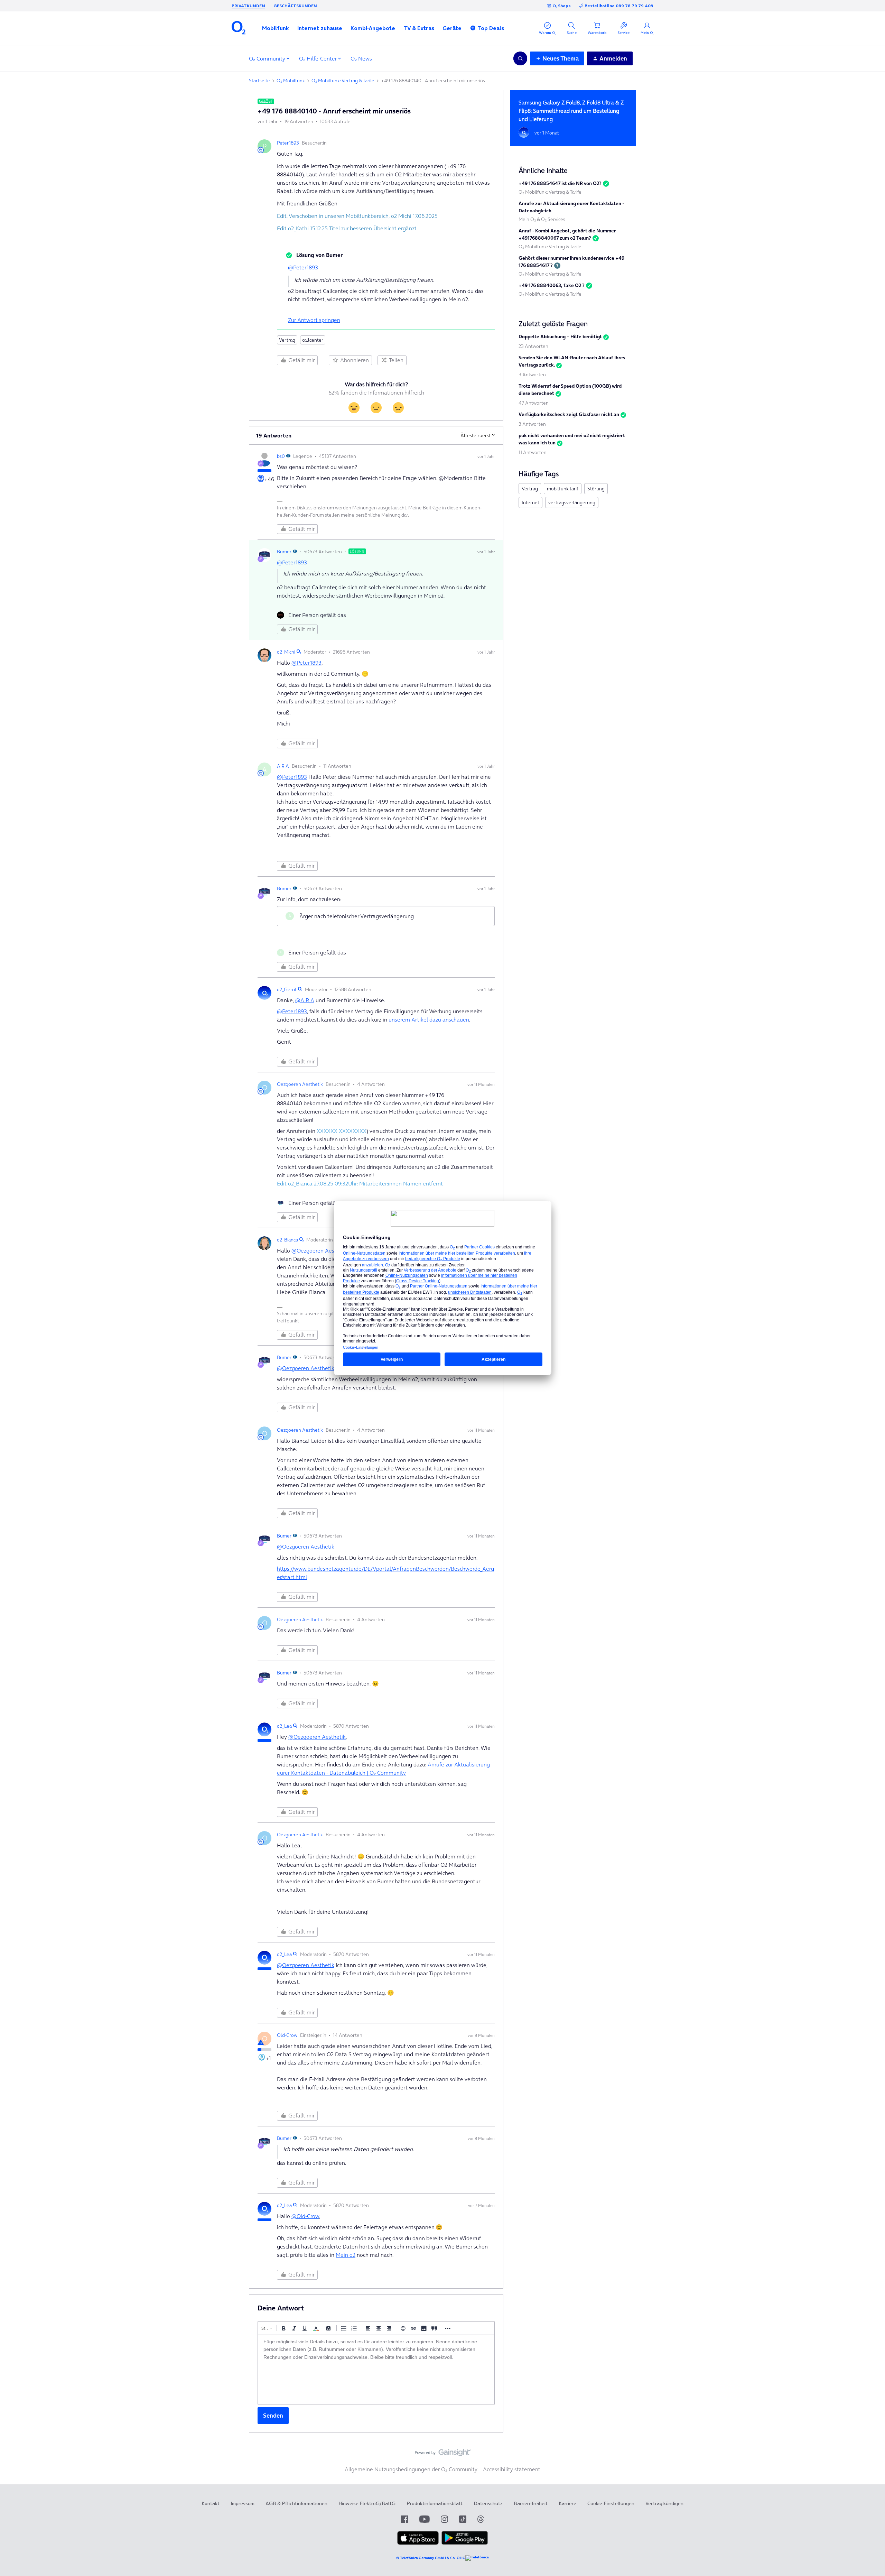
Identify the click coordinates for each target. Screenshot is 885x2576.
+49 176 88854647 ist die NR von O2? (560, 183)
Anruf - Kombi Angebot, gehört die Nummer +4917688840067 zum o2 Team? (567, 234)
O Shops (562, 6)
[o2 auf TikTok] (463, 2519)
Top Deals (491, 28)
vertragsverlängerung (572, 502)
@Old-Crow (305, 2216)
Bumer (284, 552)
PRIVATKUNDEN (248, 6)
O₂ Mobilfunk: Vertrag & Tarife (343, 81)
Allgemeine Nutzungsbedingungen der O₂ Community (411, 2469)
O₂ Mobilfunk (291, 81)
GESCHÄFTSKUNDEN (295, 6)
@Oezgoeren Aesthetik (320, 1250)
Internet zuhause (320, 28)
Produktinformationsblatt (435, 2503)
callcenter (313, 340)
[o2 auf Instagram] (444, 2519)
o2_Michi (286, 652)
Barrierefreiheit (531, 2503)
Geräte (452, 28)
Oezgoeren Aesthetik (300, 1084)
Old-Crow (287, 2035)
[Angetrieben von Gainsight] (443, 2454)
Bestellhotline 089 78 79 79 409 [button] (619, 6)
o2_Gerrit (287, 989)
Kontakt (211, 2503)
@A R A (305, 1000)
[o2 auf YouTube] (425, 2519)
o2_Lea (284, 1726)
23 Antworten (533, 346)
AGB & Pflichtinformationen (296, 2503)
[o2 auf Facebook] (405, 2519)
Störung (596, 489)
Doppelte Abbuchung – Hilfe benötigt (560, 336)
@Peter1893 (303, 267)
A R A (283, 766)
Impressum (243, 2503)
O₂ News (361, 58)
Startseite (259, 81)
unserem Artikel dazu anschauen (429, 1019)
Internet (530, 502)
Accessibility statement (512, 2469)
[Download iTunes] (418, 2543)
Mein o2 (346, 2255)
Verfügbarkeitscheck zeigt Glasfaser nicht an (569, 414)
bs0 (281, 456)
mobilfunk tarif (563, 489)
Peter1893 (288, 143)
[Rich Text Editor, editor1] (376, 2370)
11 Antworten (533, 452)
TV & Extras (419, 28)
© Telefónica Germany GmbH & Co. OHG (431, 2558)
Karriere (567, 2503)
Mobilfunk (276, 28)
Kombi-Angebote (373, 28)
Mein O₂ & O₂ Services (542, 219)
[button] (276, 28)
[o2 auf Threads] (481, 2519)
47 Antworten (534, 403)
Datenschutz (488, 2503)
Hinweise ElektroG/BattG (367, 2503)
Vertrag (287, 340)
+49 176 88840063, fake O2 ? (552, 285)
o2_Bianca (287, 1240)
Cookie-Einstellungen (611, 2503)
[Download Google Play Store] (465, 2543)
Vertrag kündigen (664, 2503)
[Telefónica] (477, 2558)
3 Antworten (532, 375)
